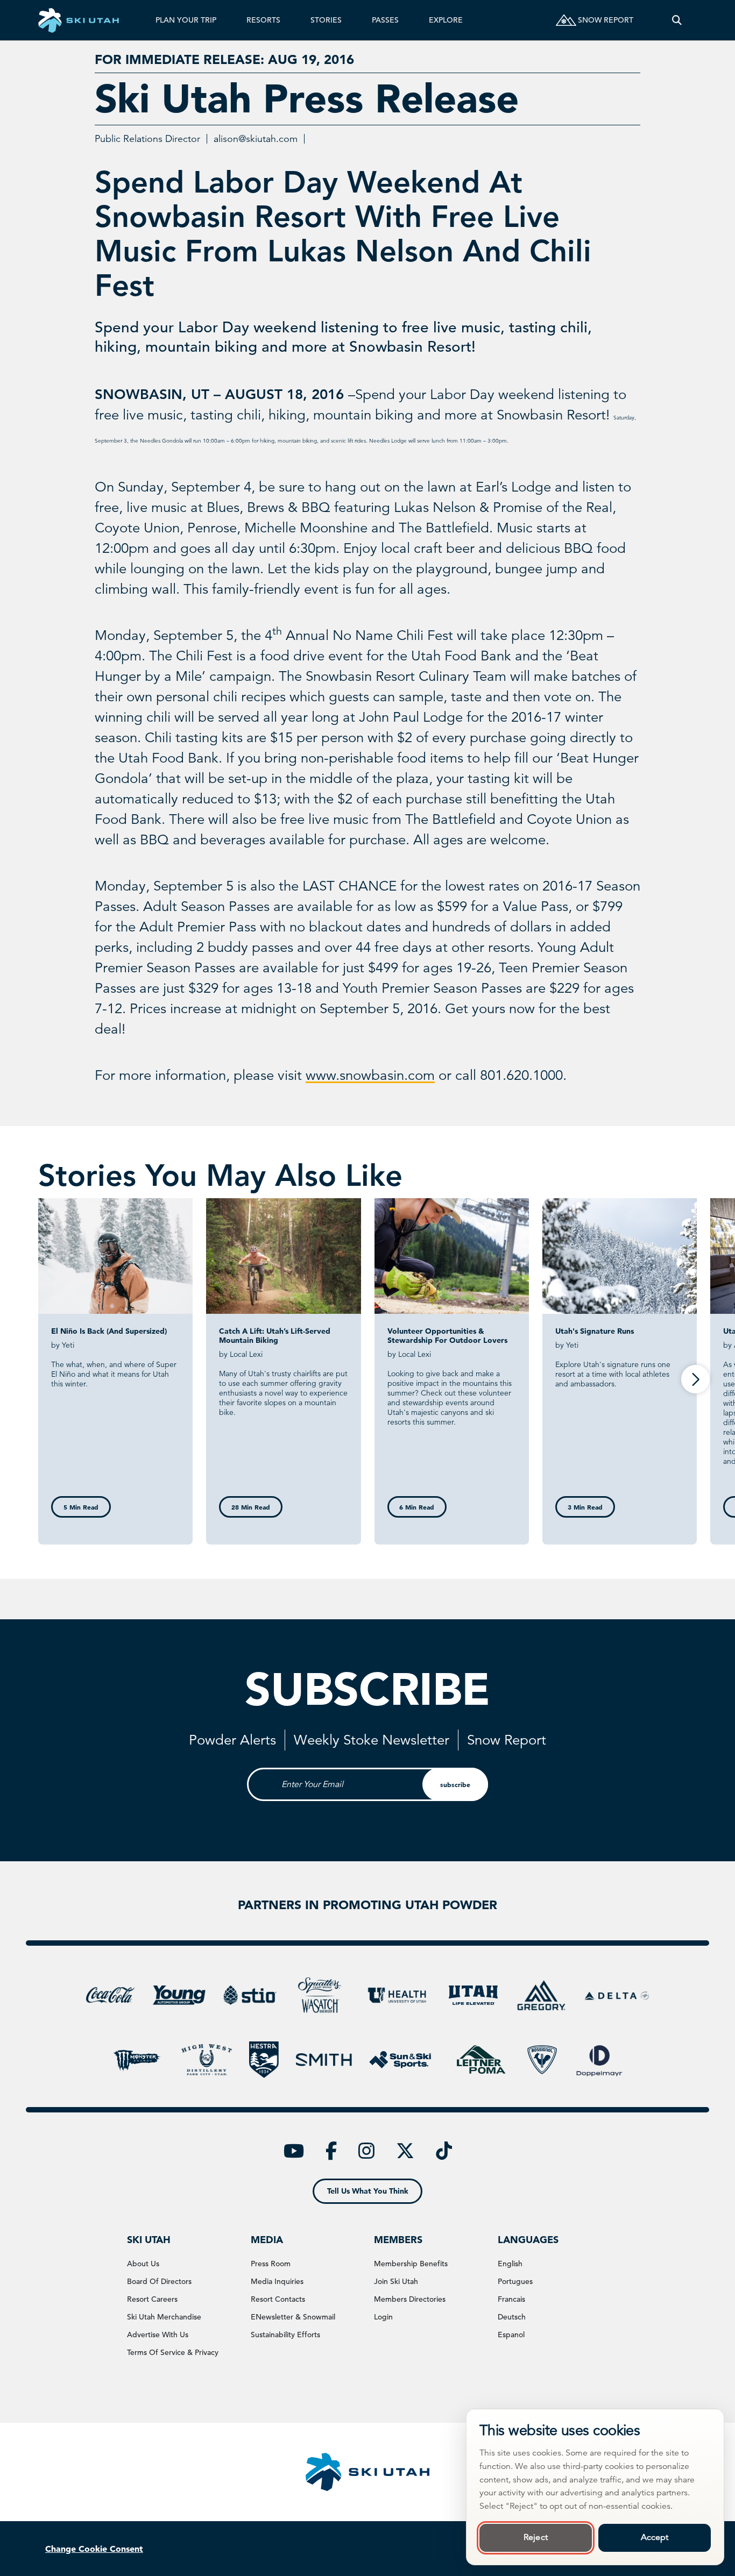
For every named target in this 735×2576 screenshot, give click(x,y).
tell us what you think (368, 2191)
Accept (655, 2537)
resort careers (152, 2299)
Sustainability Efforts (285, 2335)
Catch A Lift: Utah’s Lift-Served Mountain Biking (275, 1336)
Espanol (511, 2335)
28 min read (251, 1507)
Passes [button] (385, 20)
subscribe (455, 1784)
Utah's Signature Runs (595, 1331)
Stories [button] (326, 20)
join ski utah (396, 2281)
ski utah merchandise (164, 2317)
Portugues (515, 2281)
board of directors (159, 2281)
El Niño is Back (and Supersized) (109, 1331)
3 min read (585, 1507)
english (510, 2264)
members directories (410, 2299)
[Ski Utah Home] (79, 20)
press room (271, 2264)
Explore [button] (446, 20)
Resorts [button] (263, 20)
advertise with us (158, 2335)
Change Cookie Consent (94, 2549)
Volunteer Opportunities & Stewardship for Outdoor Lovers (447, 1336)
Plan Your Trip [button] (186, 20)
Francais (511, 2299)
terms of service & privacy (173, 2352)
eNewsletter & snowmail (293, 2317)
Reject (536, 2537)
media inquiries (277, 2281)
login (383, 2317)
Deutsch (512, 2317)
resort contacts (278, 2299)
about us (143, 2264)
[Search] (677, 20)
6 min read (417, 1507)
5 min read (81, 1507)
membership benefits (411, 2264)
